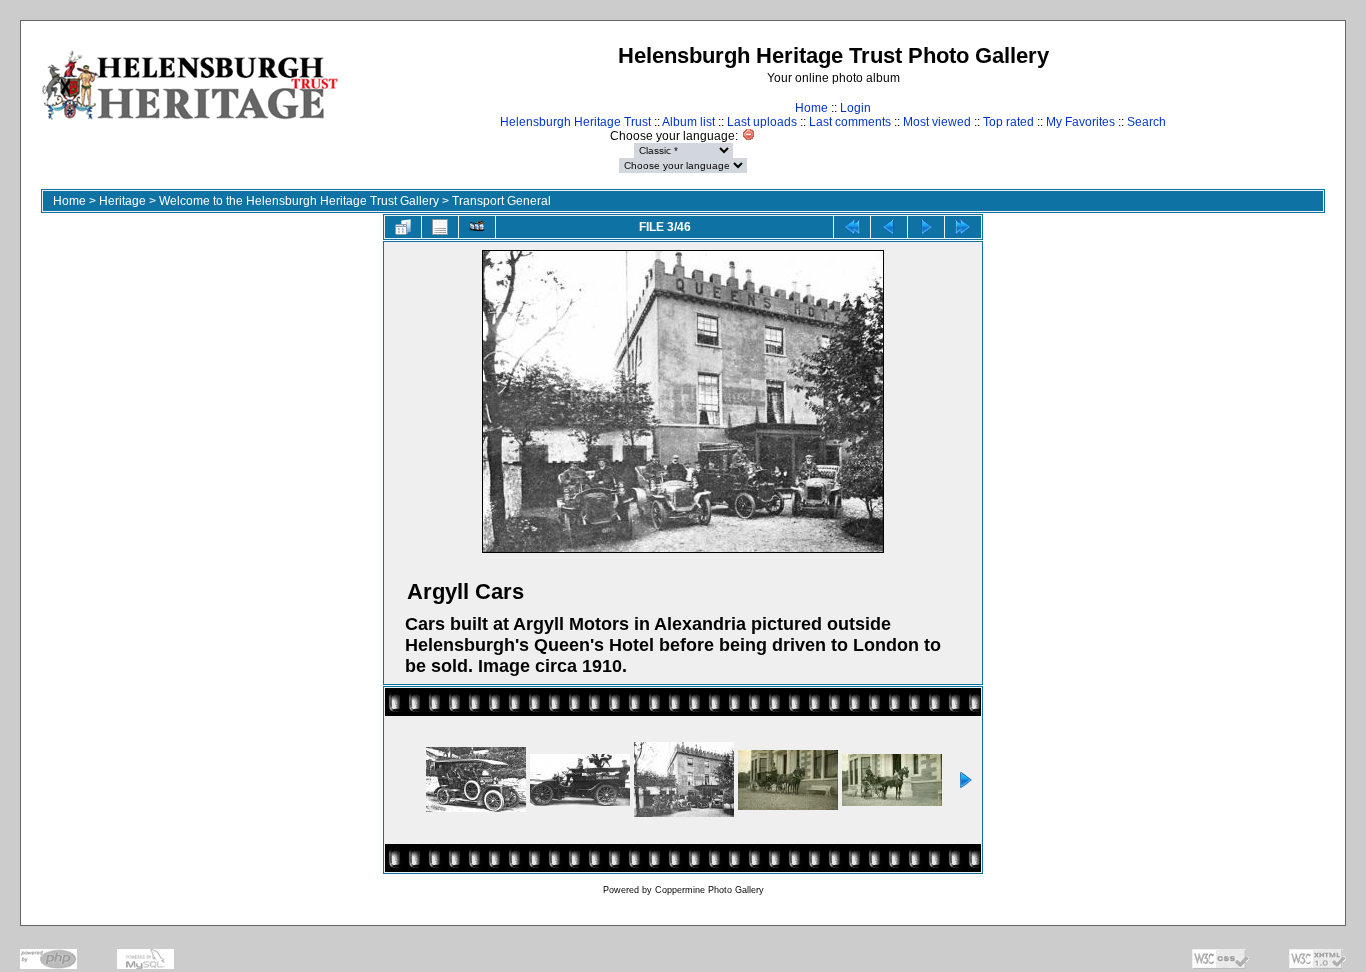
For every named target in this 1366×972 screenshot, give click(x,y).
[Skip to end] (963, 227)
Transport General (501, 201)
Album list (688, 122)
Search (1146, 122)
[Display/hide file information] (440, 227)
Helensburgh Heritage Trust (575, 122)
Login (855, 108)
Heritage (122, 201)
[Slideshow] (477, 227)
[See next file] (926, 227)
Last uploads (762, 122)
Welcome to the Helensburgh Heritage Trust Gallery (299, 201)
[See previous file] (889, 227)
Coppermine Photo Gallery (709, 890)
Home (811, 108)
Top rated (1008, 122)
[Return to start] (852, 227)
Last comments (850, 122)
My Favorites (1080, 122)
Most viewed (937, 122)
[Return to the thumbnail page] (403, 227)
